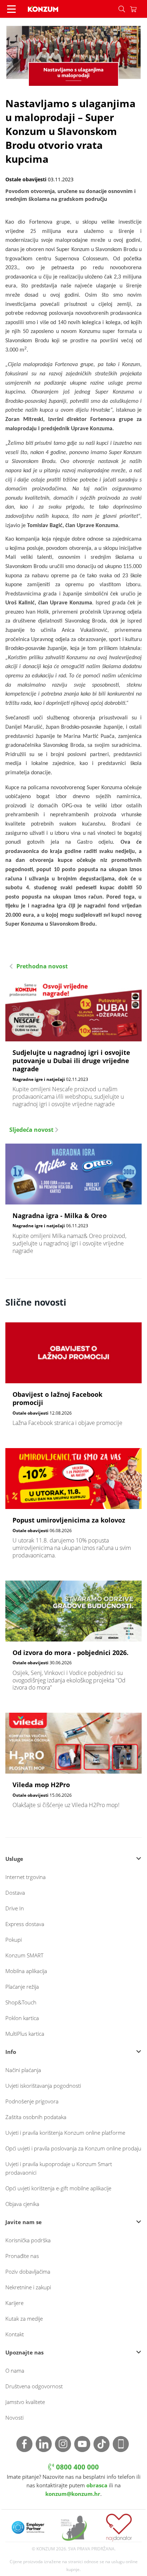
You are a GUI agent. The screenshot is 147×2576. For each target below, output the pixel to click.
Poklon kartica (22, 2018)
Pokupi (14, 1940)
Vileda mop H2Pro (73, 1764)
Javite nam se (24, 2222)
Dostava (15, 1893)
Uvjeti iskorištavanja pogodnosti (43, 2086)
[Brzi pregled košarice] (138, 9)
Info (11, 2052)
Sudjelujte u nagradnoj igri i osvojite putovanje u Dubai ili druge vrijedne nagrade (73, 1047)
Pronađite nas (22, 2256)
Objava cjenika (22, 2204)
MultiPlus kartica (25, 2034)
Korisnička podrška (28, 2240)
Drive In (15, 1908)
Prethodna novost (41, 966)
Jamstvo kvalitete (25, 2402)
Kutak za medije (24, 2319)
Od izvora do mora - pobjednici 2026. (73, 1640)
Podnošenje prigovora (32, 2101)
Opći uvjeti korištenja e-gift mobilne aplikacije (58, 2188)
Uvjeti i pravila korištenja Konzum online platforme (65, 2133)
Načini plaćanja (23, 2070)
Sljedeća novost (32, 1130)
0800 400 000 (77, 2467)
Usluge (14, 1859)
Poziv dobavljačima (28, 2271)
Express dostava (25, 1924)
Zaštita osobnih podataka (36, 2117)
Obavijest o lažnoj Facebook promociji (73, 1378)
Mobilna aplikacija (26, 1971)
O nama (15, 2371)
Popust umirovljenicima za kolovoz (73, 1507)
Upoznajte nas (24, 2352)
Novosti (14, 2418)
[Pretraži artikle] (122, 9)
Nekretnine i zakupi (28, 2287)
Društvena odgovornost (34, 2386)
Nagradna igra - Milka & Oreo (73, 1203)
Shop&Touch (21, 2002)
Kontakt (15, 2334)
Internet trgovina (26, 1877)
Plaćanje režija (22, 1987)
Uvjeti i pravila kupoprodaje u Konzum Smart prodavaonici (59, 2168)
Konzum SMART (24, 1955)
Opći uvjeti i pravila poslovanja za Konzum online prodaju (73, 2148)
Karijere (14, 2303)
